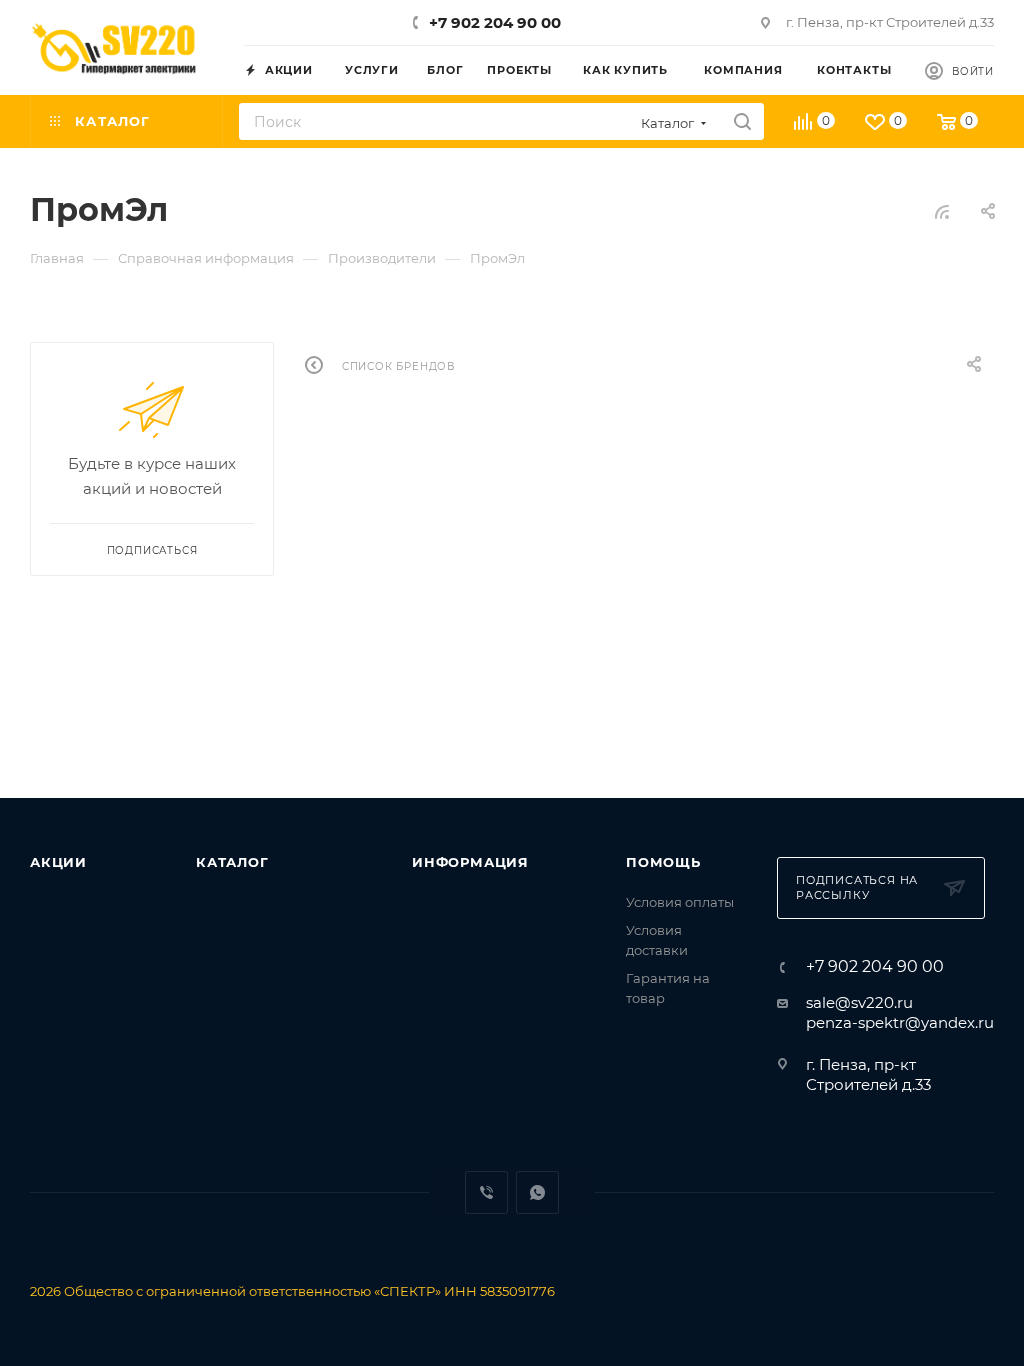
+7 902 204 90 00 (495, 22)
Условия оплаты (680, 902)
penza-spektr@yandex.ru (900, 1022)
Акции (58, 862)
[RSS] (942, 211)
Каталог (232, 862)
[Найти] (742, 121)
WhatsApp (537, 1192)
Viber (486, 1192)
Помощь (663, 862)
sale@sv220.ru (859, 1002)
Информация (470, 862)
